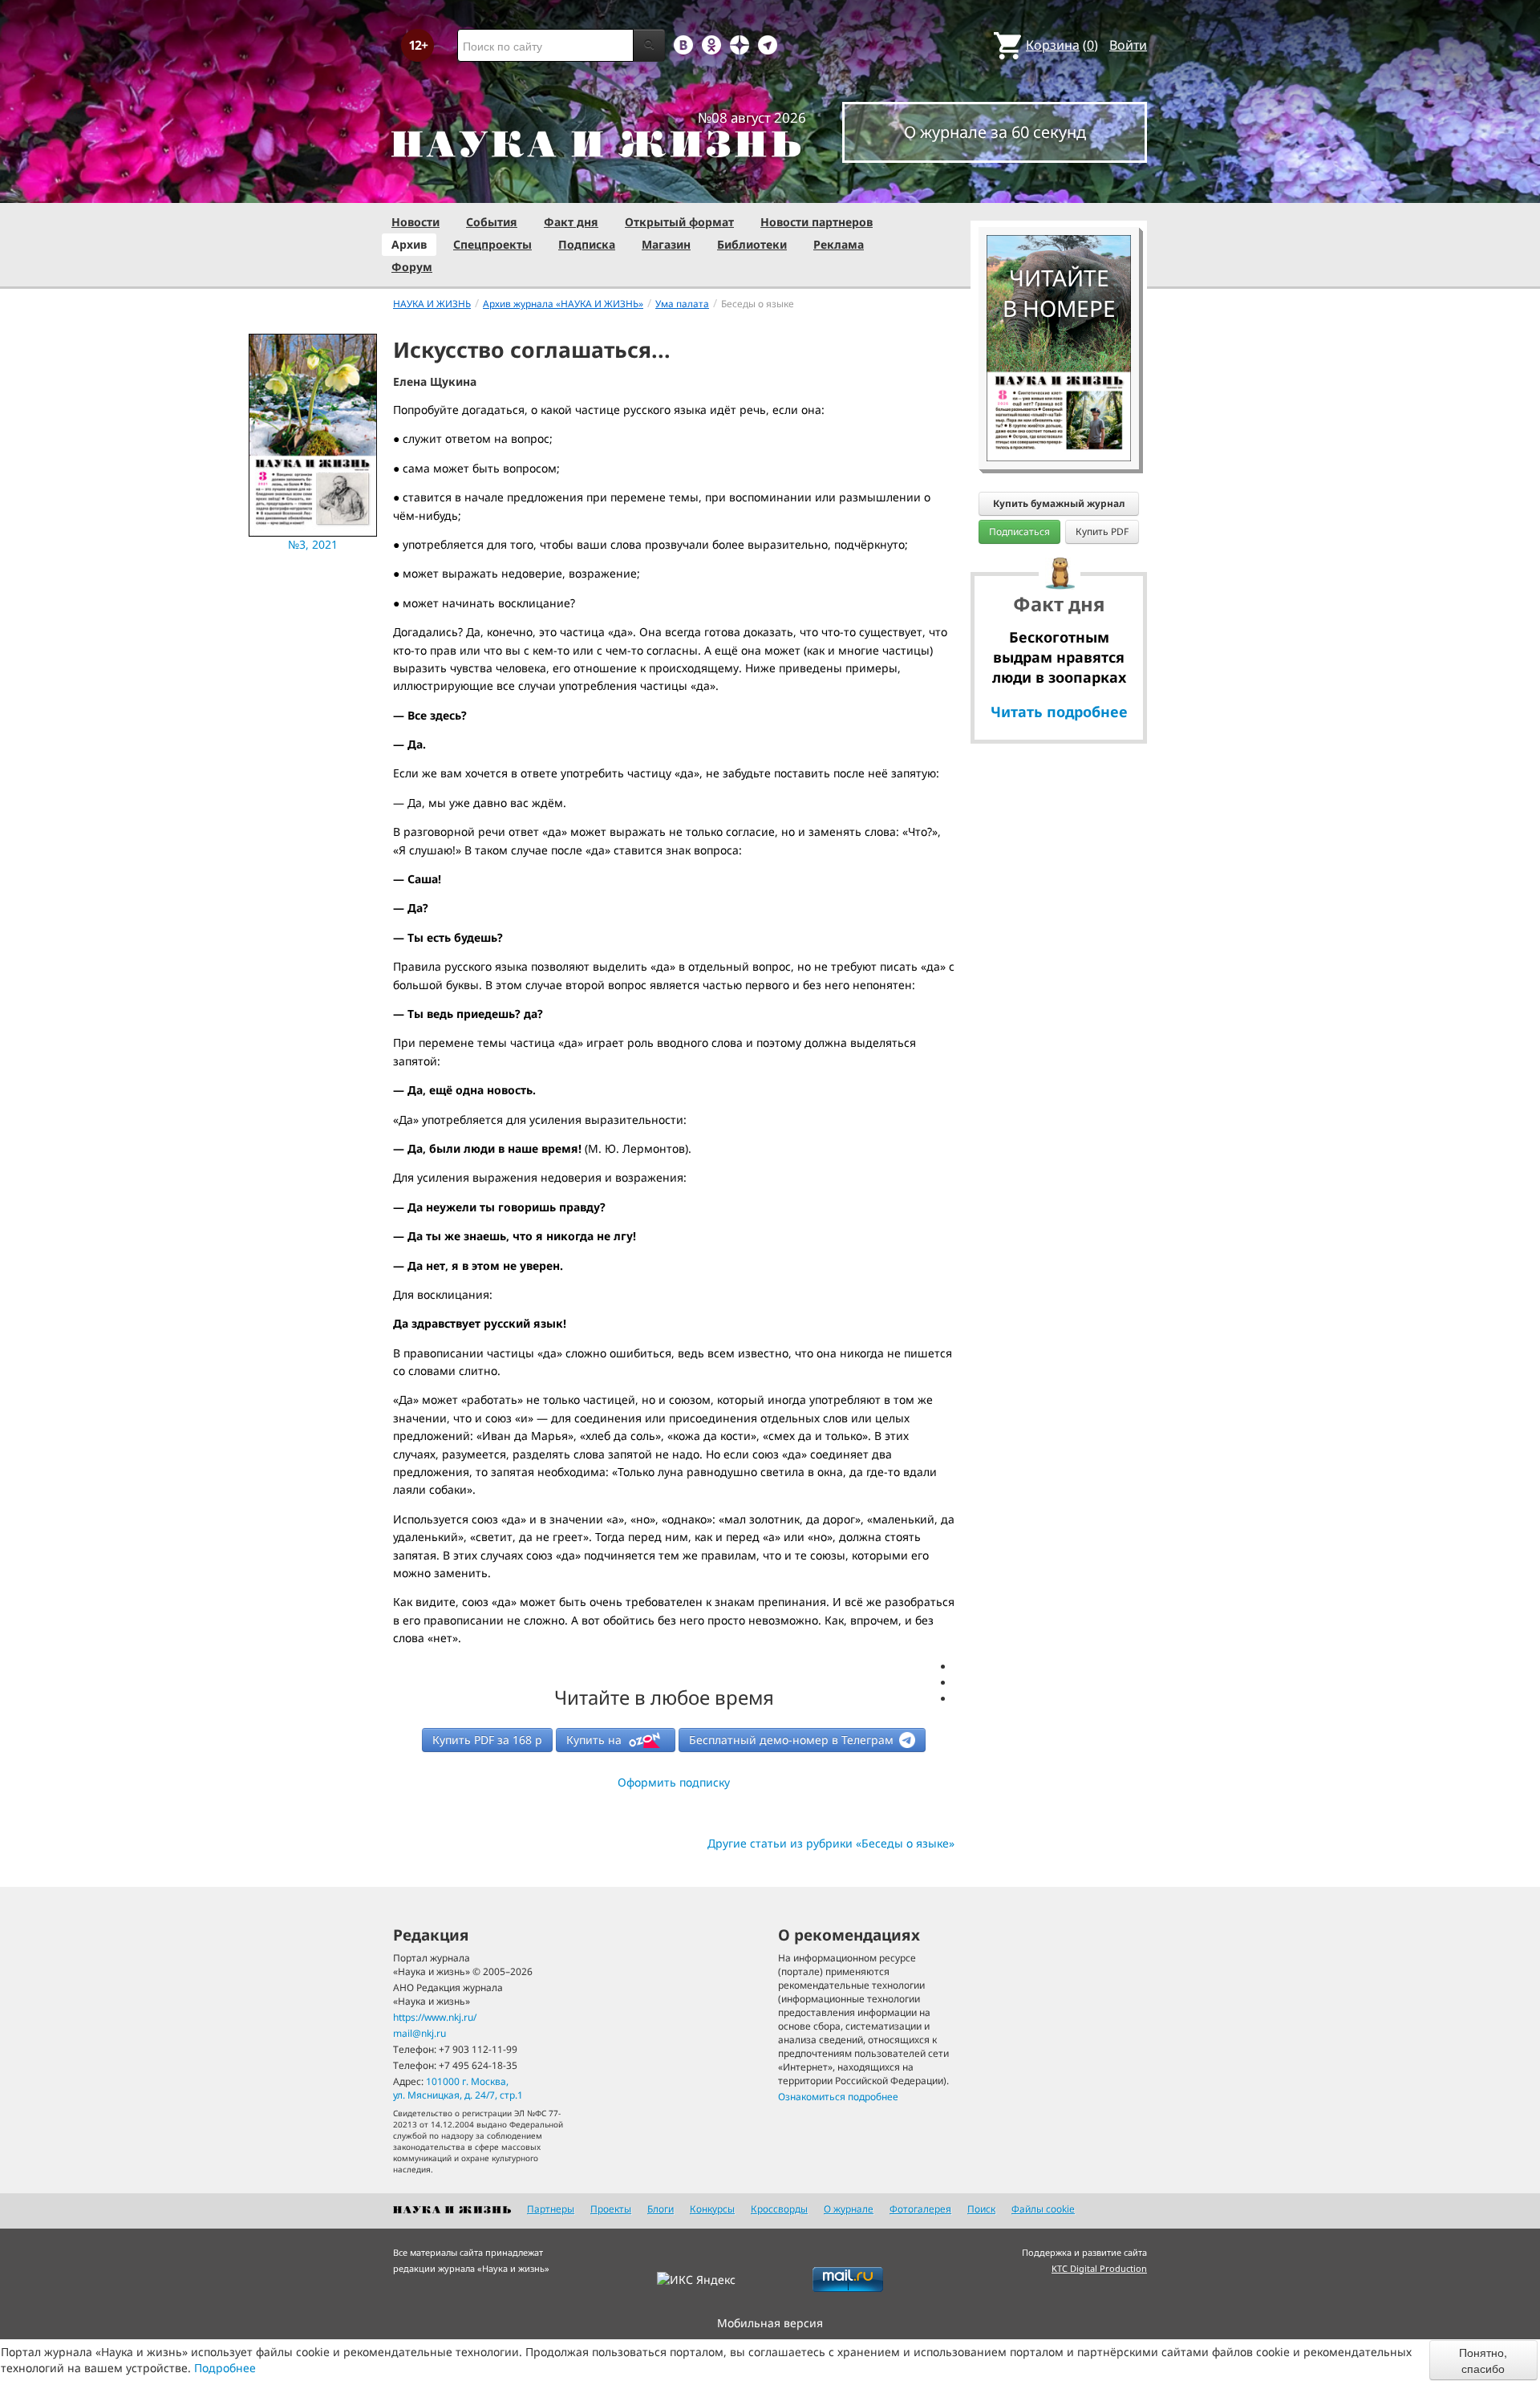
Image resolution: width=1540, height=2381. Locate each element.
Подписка (587, 244)
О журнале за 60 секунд (995, 132)
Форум (412, 267)
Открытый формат (679, 222)
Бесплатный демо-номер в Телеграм (793, 1740)
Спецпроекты (492, 244)
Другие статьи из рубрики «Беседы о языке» (831, 1843)
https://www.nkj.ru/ (435, 2017)
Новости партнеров (817, 222)
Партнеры (551, 2209)
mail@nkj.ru (419, 2033)
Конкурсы (712, 2209)
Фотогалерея (920, 2209)
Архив (409, 244)
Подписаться (1019, 531)
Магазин (666, 244)
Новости (415, 222)
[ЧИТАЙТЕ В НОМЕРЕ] (1059, 189)
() (1062, 45)
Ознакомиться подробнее (838, 2097)
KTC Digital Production (1099, 2268)
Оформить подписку (674, 1782)
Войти (1128, 45)
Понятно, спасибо (1483, 2360)
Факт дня (571, 222)
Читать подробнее (1059, 712)
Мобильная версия (770, 2323)
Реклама (839, 244)
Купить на (596, 1740)
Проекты (611, 2209)
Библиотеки (752, 244)
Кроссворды (779, 2209)
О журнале (849, 2209)
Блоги (661, 2209)
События (492, 222)
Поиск (981, 2209)
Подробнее (225, 2368)
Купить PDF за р (487, 1740)
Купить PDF (1102, 531)
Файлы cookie (1043, 2209)
